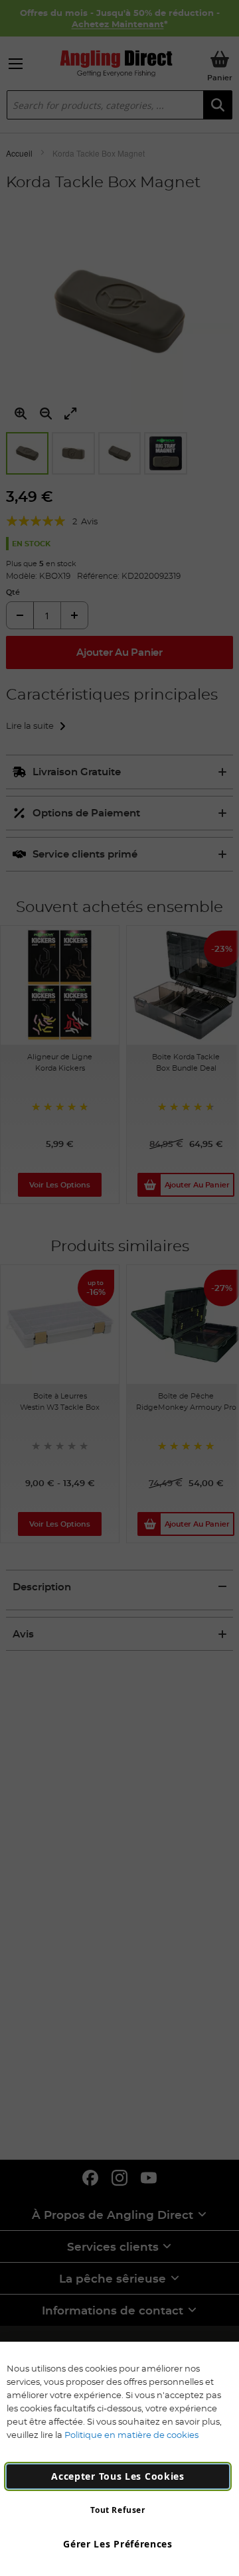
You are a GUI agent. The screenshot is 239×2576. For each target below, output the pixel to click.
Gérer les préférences (118, 2544)
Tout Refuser (118, 2510)
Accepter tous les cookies (118, 2476)
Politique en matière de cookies (131, 2435)
